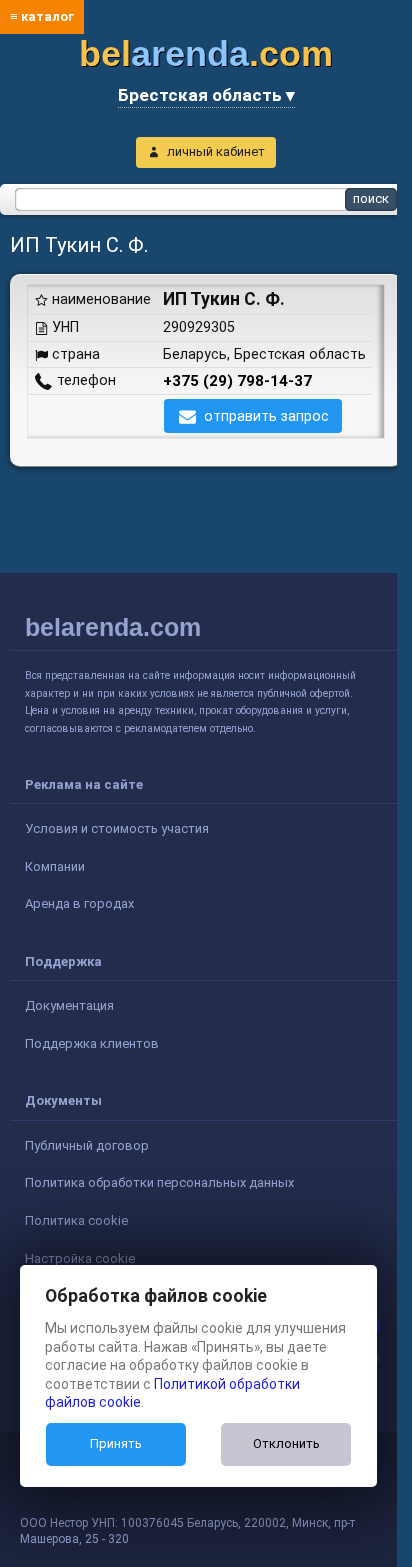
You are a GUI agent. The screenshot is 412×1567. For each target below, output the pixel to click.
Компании (55, 866)
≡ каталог (42, 16)
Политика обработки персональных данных (159, 1182)
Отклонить (286, 1443)
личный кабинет (216, 151)
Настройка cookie (80, 1258)
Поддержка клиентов (92, 1043)
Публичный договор (87, 1145)
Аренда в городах (79, 903)
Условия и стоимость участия (117, 828)
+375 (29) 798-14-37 (237, 381)
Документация (69, 1005)
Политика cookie (76, 1220)
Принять (116, 1443)
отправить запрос (266, 416)
